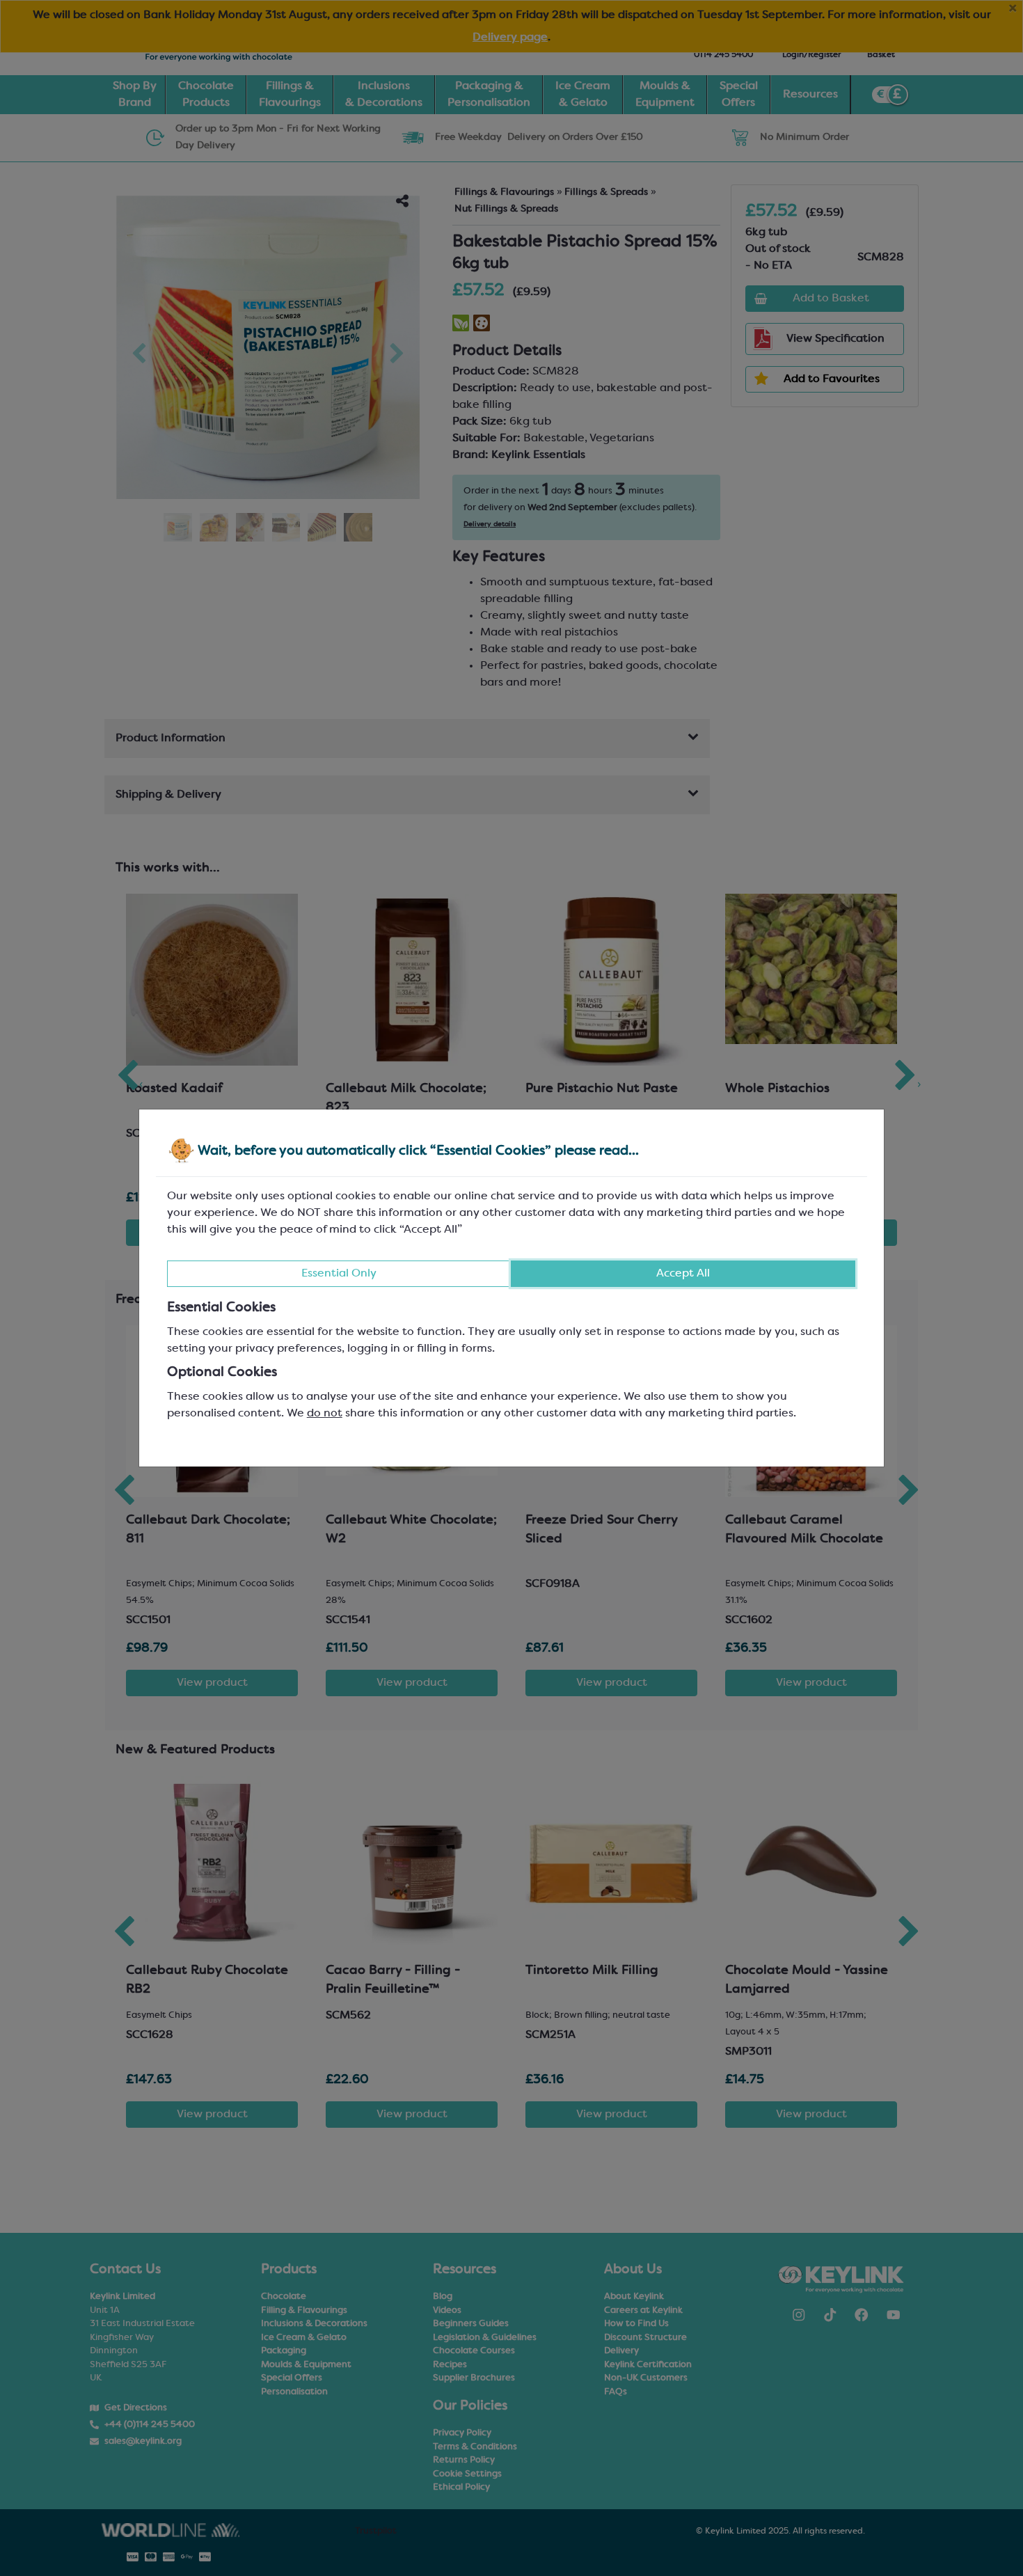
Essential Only (339, 1274)
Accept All (683, 1274)
